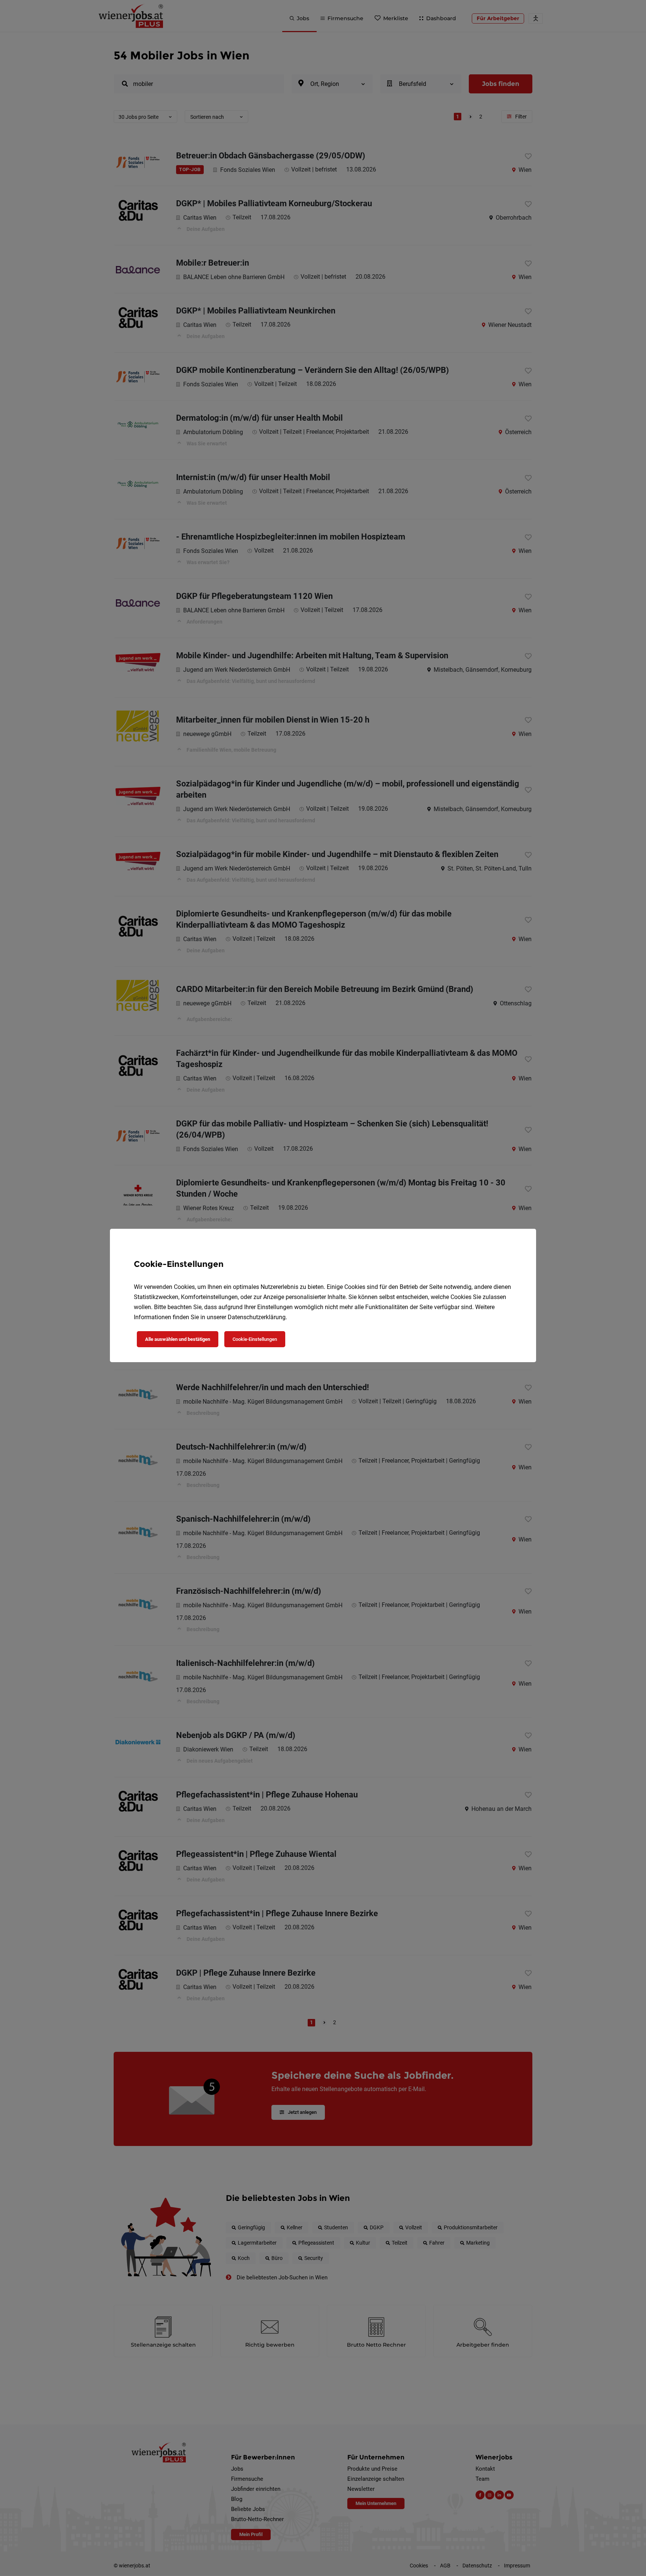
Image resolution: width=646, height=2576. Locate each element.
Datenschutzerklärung (257, 1317)
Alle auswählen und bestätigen (178, 1339)
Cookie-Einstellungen (255, 1339)
